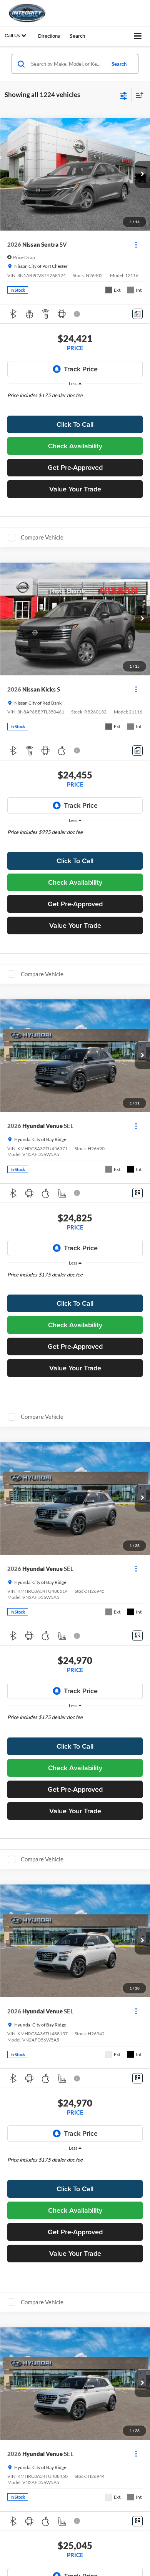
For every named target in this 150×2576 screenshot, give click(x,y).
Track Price (81, 369)
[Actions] (136, 245)
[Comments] (137, 314)
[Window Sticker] (137, 1193)
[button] (142, 174)
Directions (49, 36)
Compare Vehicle (42, 537)
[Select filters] (124, 95)
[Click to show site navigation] (138, 36)
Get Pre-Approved (75, 467)
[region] (75, 401)
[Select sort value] (138, 95)
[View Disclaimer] (78, 314)
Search (119, 64)
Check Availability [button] (75, 446)
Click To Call (75, 424)
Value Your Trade (75, 489)
